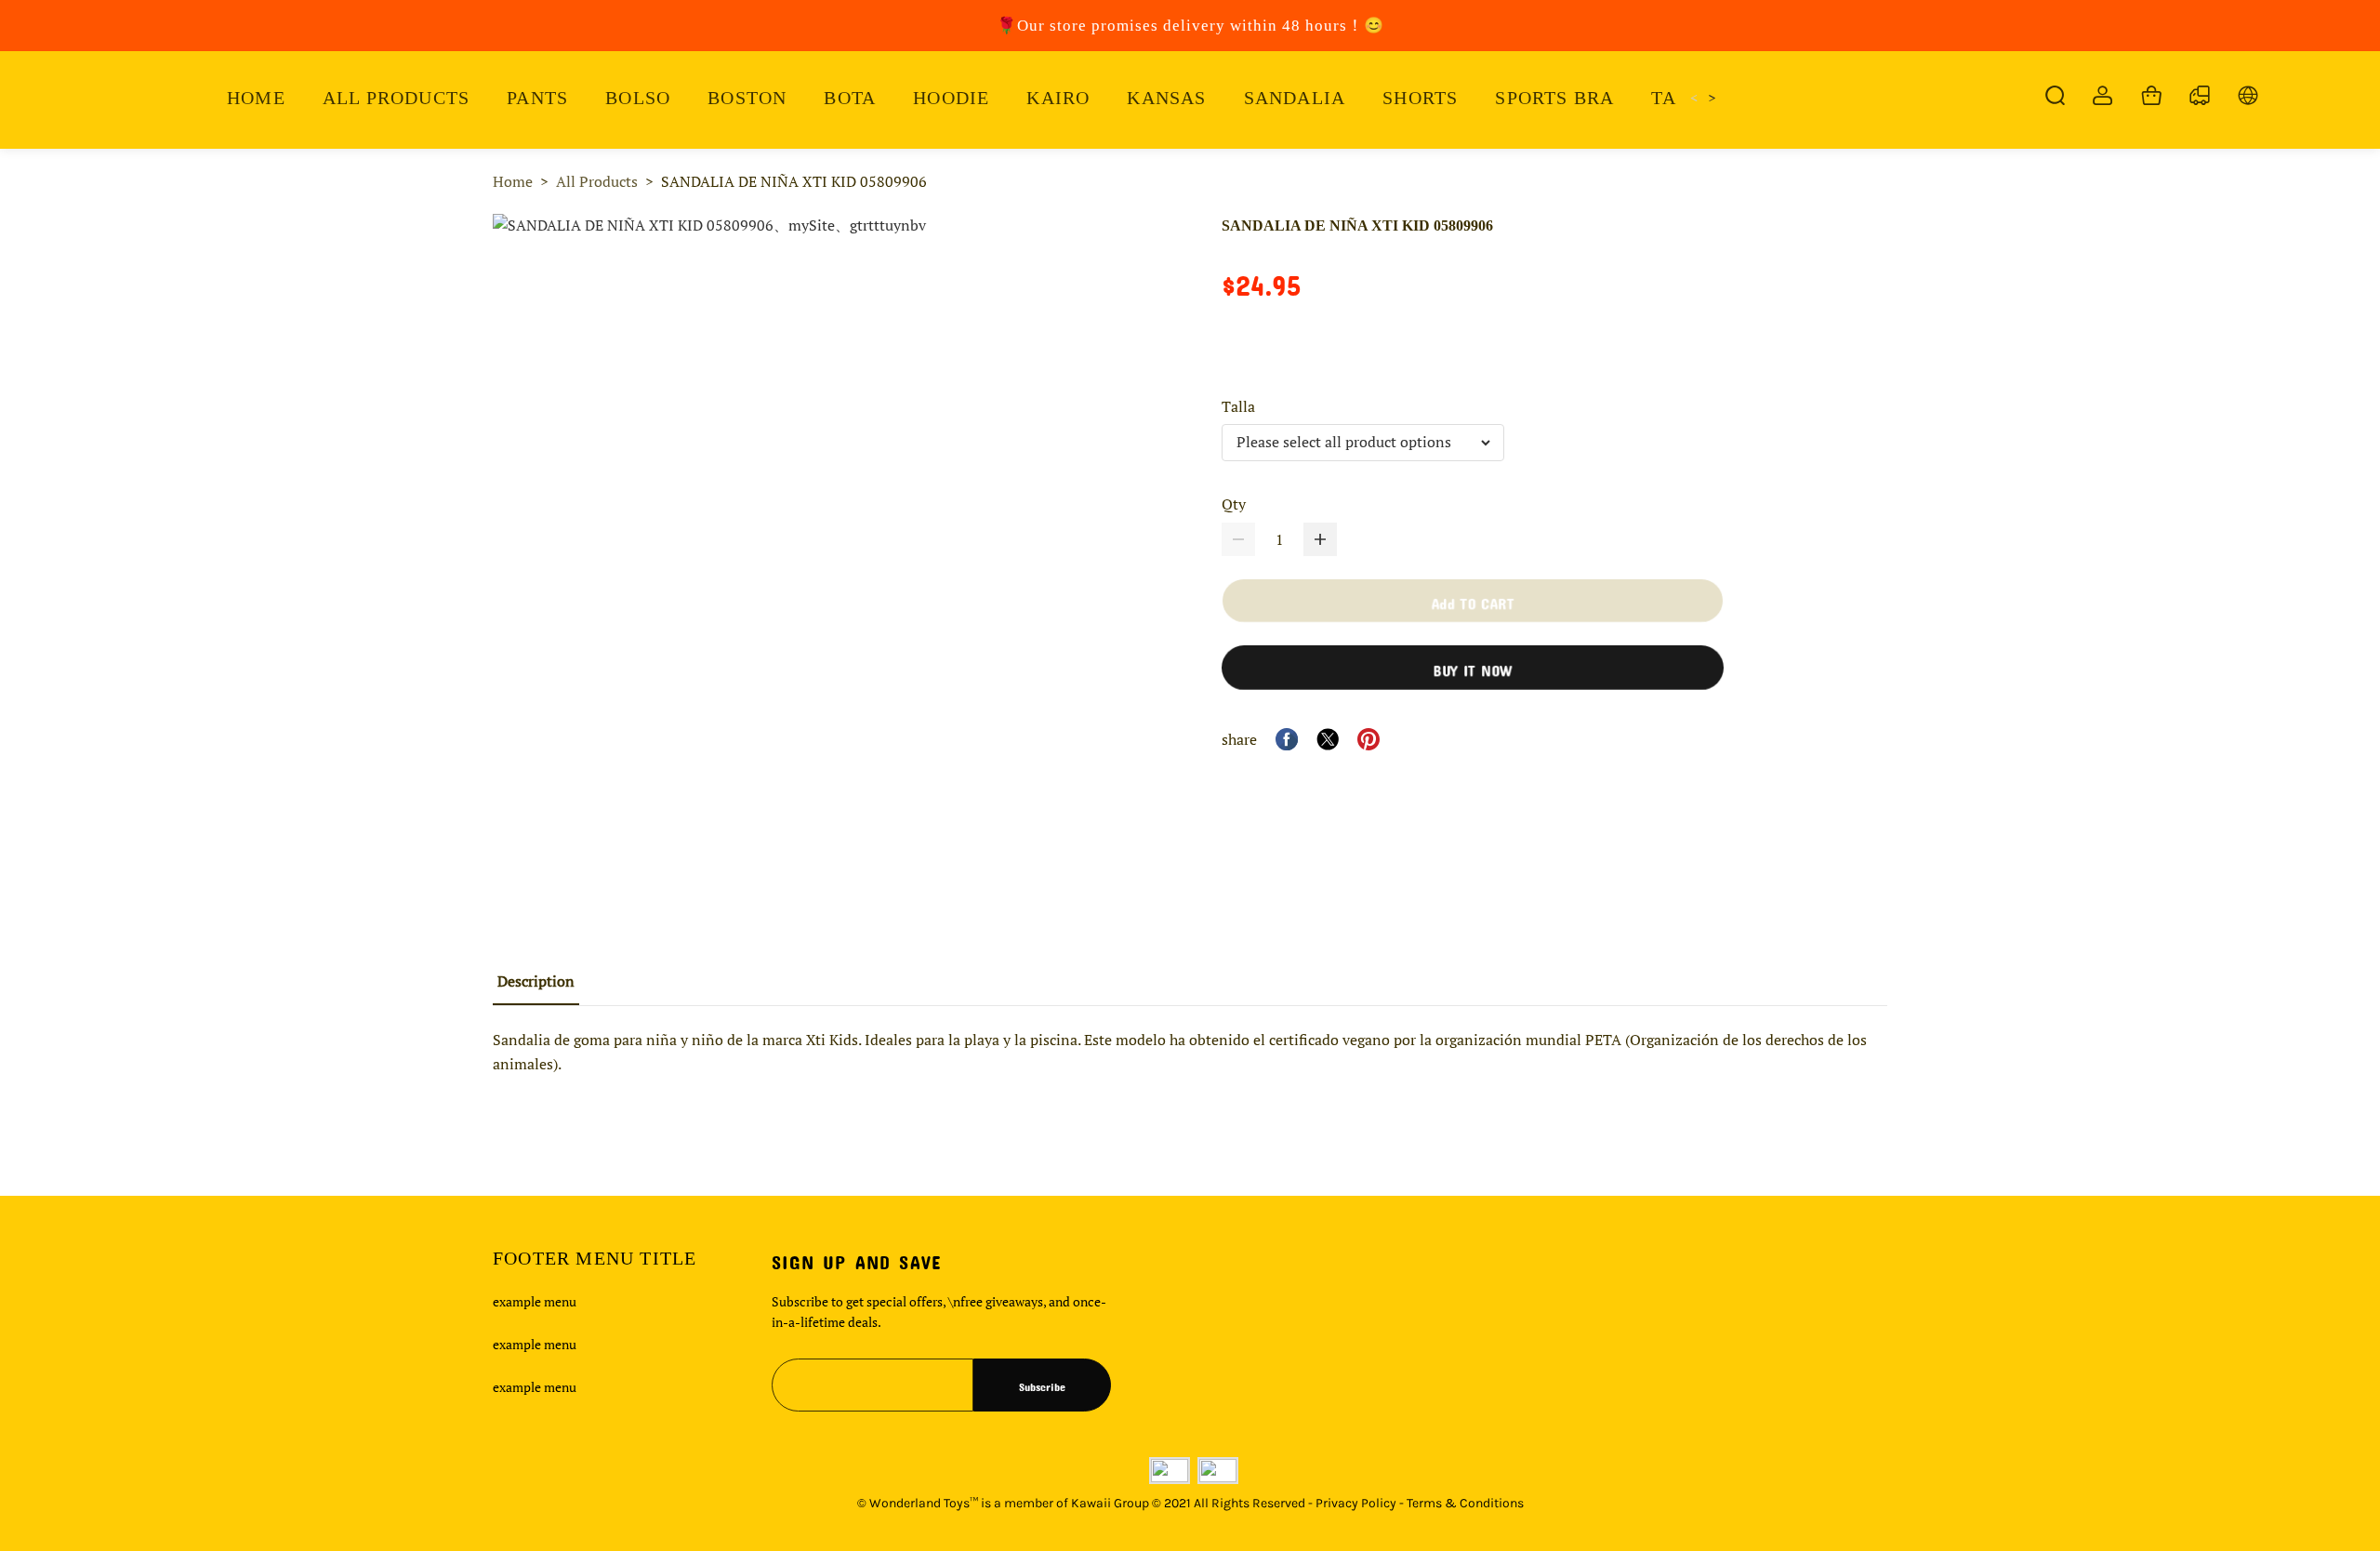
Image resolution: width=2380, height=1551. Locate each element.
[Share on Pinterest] (1368, 739)
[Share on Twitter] (1328, 739)
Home (513, 181)
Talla (1238, 406)
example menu (535, 1301)
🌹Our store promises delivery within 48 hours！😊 (1190, 26)
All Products (597, 181)
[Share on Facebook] (1287, 739)
